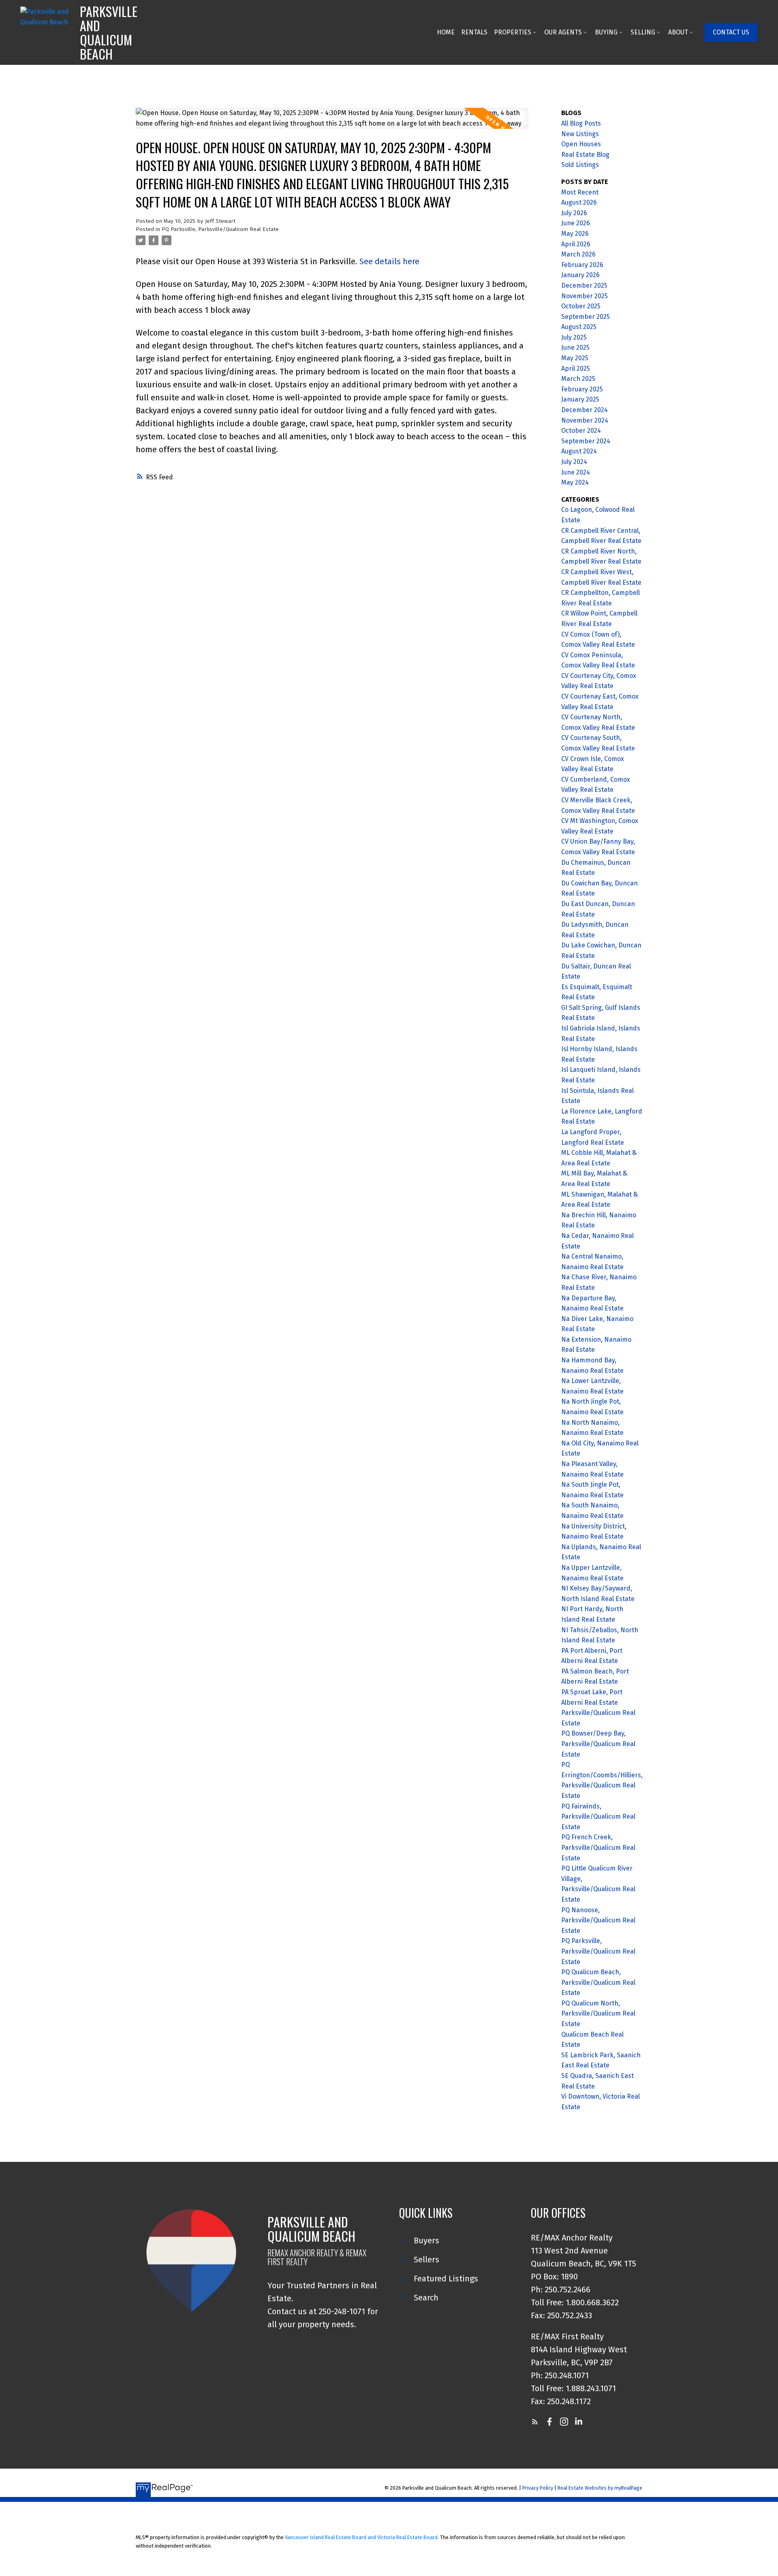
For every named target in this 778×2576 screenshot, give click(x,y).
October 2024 (581, 431)
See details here (389, 261)
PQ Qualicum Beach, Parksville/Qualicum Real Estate (598, 1982)
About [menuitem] (678, 32)
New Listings (580, 134)
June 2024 (576, 472)
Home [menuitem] (446, 32)
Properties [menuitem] (513, 32)
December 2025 (584, 285)
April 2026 (576, 244)
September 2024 (586, 441)
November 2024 (585, 420)
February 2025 (582, 389)
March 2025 (578, 379)
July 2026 (574, 213)
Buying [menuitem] (606, 32)
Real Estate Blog (585, 155)
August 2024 (579, 451)
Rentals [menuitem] (474, 32)
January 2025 (580, 399)
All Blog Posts (581, 123)
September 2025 (586, 317)
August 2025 (579, 327)
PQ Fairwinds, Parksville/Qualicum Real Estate (598, 1817)
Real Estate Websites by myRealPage (600, 2488)
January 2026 (580, 275)
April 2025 (576, 369)
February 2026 (582, 265)
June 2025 (575, 347)
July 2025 (574, 337)
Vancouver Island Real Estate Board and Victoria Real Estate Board (361, 2537)
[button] (731, 32)
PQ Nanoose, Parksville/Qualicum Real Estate (598, 1920)
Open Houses (581, 144)
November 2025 (585, 296)
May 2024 (575, 482)
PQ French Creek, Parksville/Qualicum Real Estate (598, 1847)
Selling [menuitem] (643, 32)
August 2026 (579, 202)
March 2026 (578, 254)
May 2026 (575, 234)
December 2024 (585, 410)
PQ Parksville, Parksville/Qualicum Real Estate (220, 229)
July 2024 (574, 462)
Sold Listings (580, 165)
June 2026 (576, 223)
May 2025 (575, 358)
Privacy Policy (538, 2488)
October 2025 (581, 306)
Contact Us (731, 32)
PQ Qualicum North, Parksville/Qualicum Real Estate (598, 2014)
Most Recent (580, 192)
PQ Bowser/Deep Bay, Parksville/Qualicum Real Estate (598, 1744)
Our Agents (563, 32)
